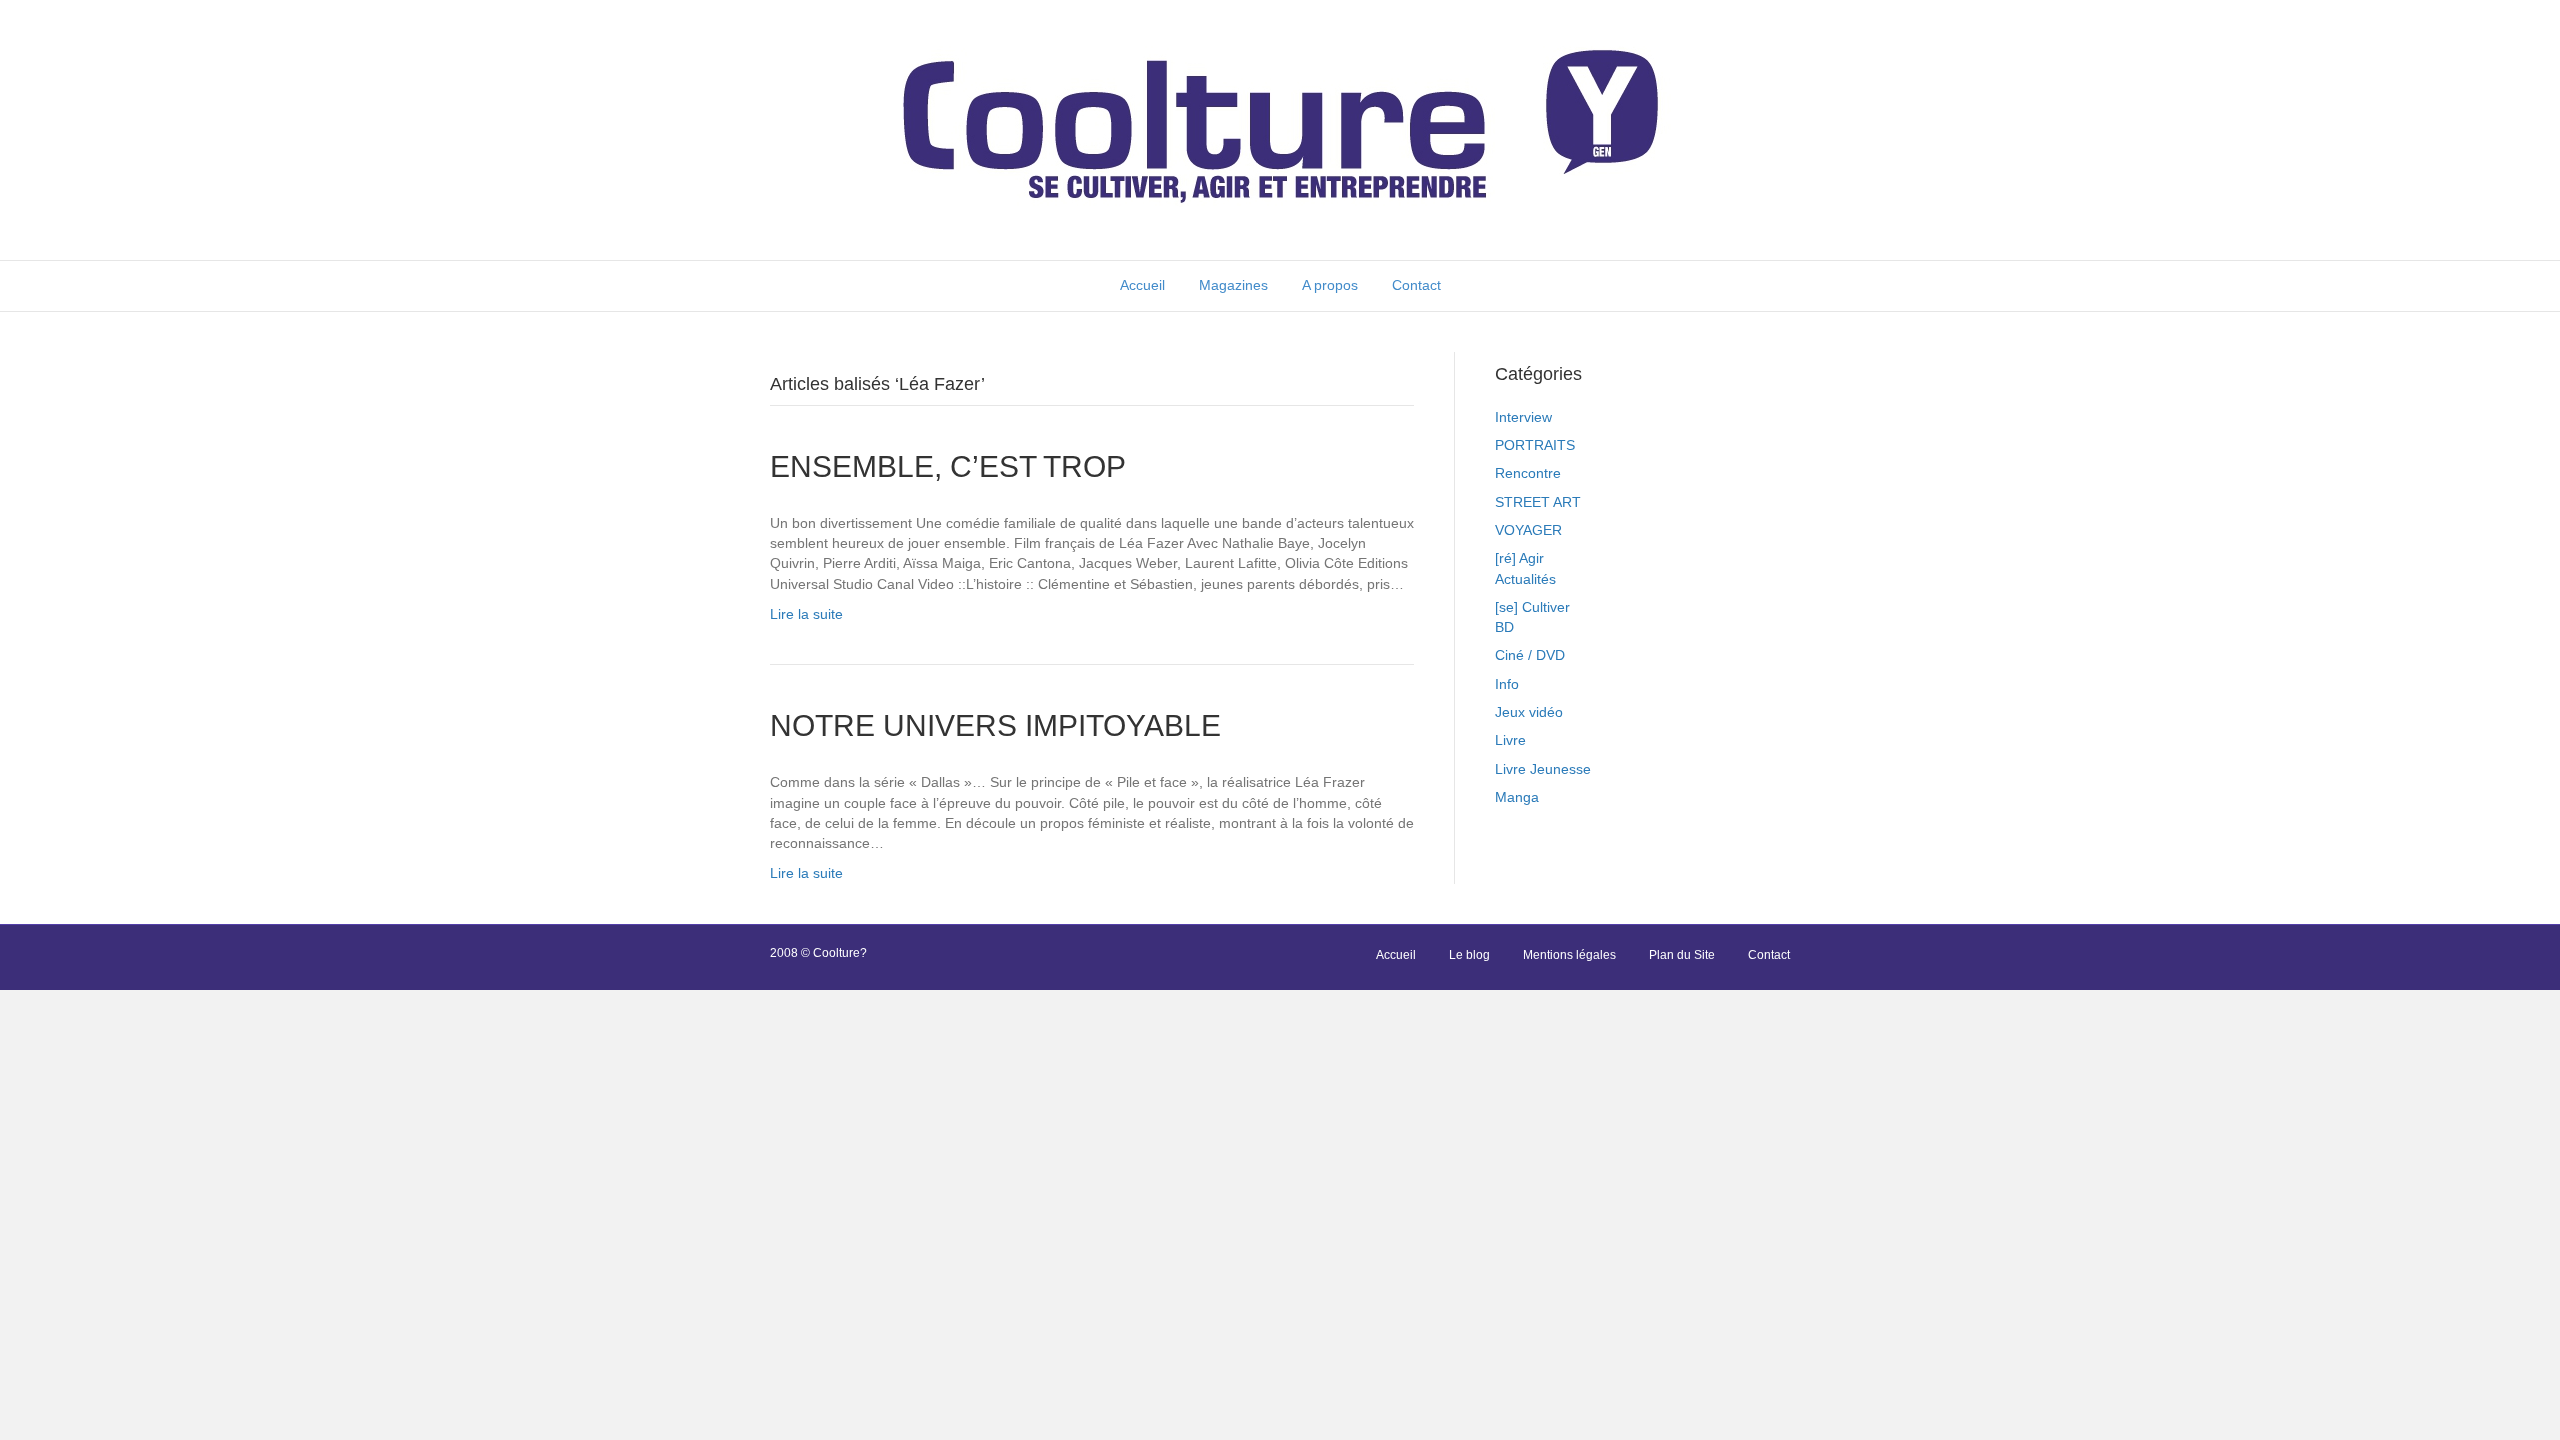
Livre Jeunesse (1543, 769)
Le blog (1469, 955)
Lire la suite (806, 614)
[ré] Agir (1519, 558)
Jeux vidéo (1529, 712)
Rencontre (1528, 473)
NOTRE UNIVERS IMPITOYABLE (995, 725)
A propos (1330, 285)
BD (1504, 627)
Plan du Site (1682, 955)
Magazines (1233, 285)
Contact (1416, 285)
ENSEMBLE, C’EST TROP (948, 466)
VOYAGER (1528, 530)
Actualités (1525, 579)
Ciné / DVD (1530, 655)
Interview (1523, 417)
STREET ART (1538, 502)
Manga (1517, 797)
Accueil (1142, 285)
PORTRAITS (1535, 445)
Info (1507, 684)
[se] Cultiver (1532, 607)
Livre (1510, 740)
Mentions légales (1569, 955)
